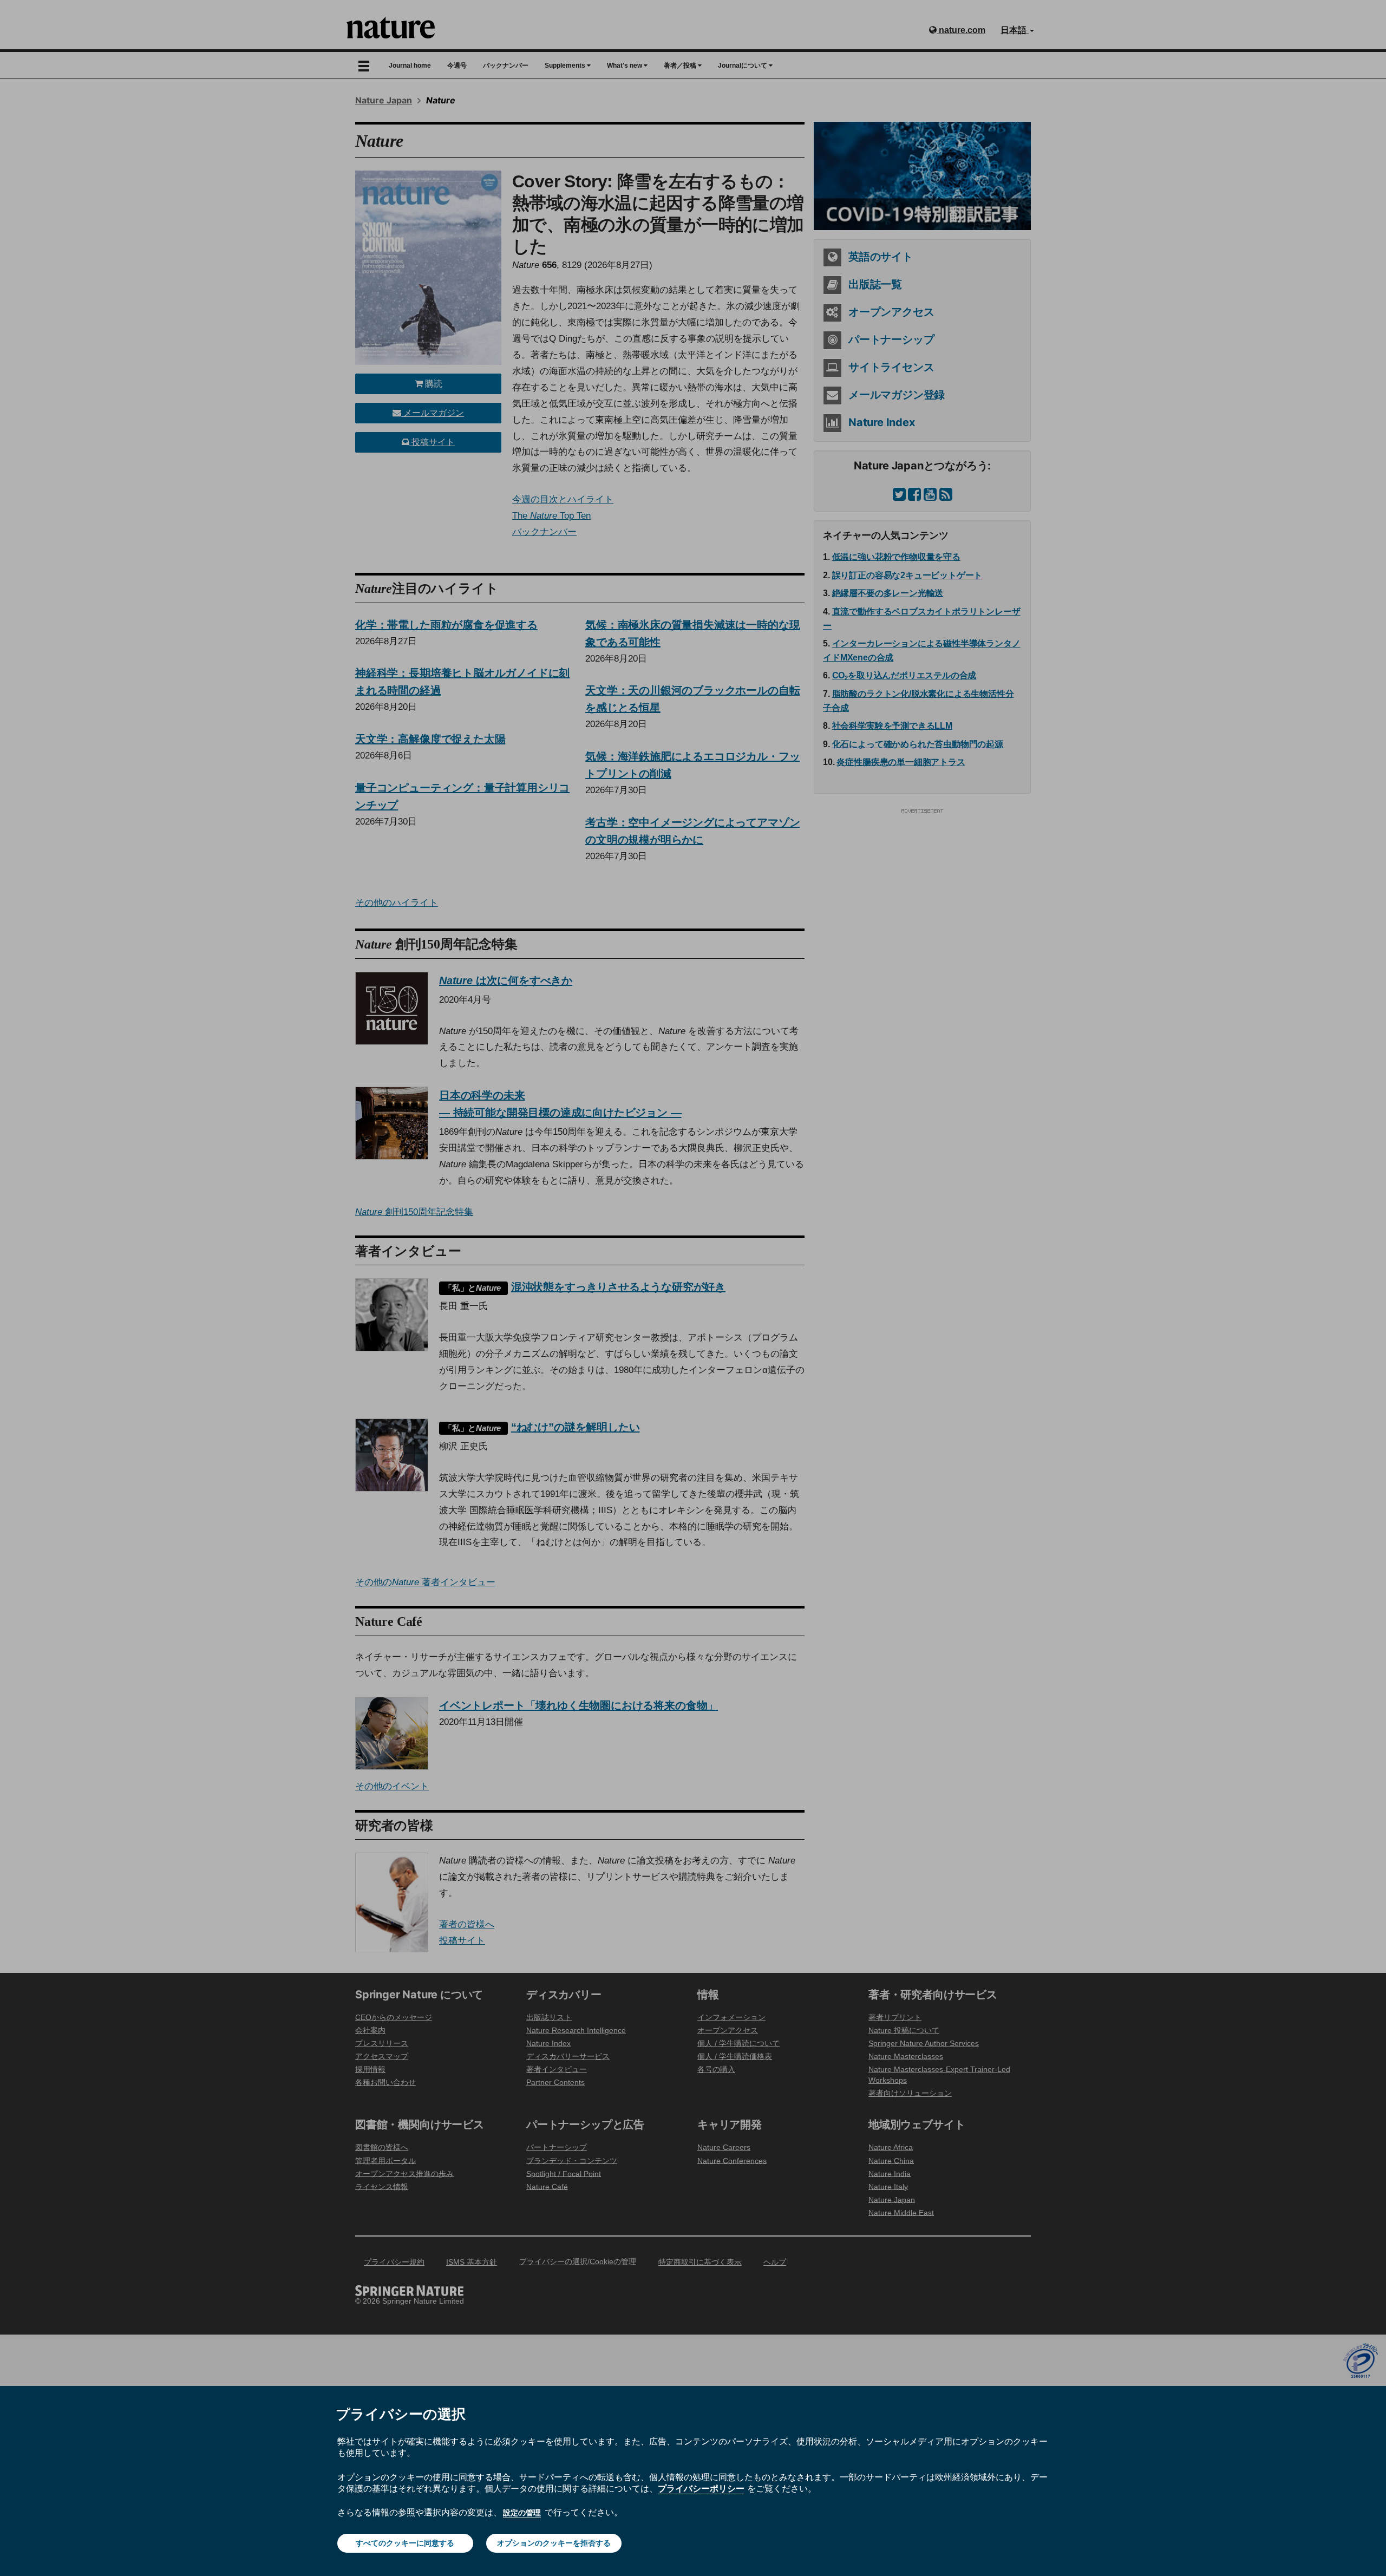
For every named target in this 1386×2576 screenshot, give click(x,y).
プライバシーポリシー (701, 2488)
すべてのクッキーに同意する (405, 2543)
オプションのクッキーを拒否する (554, 2543)
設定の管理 (522, 2513)
